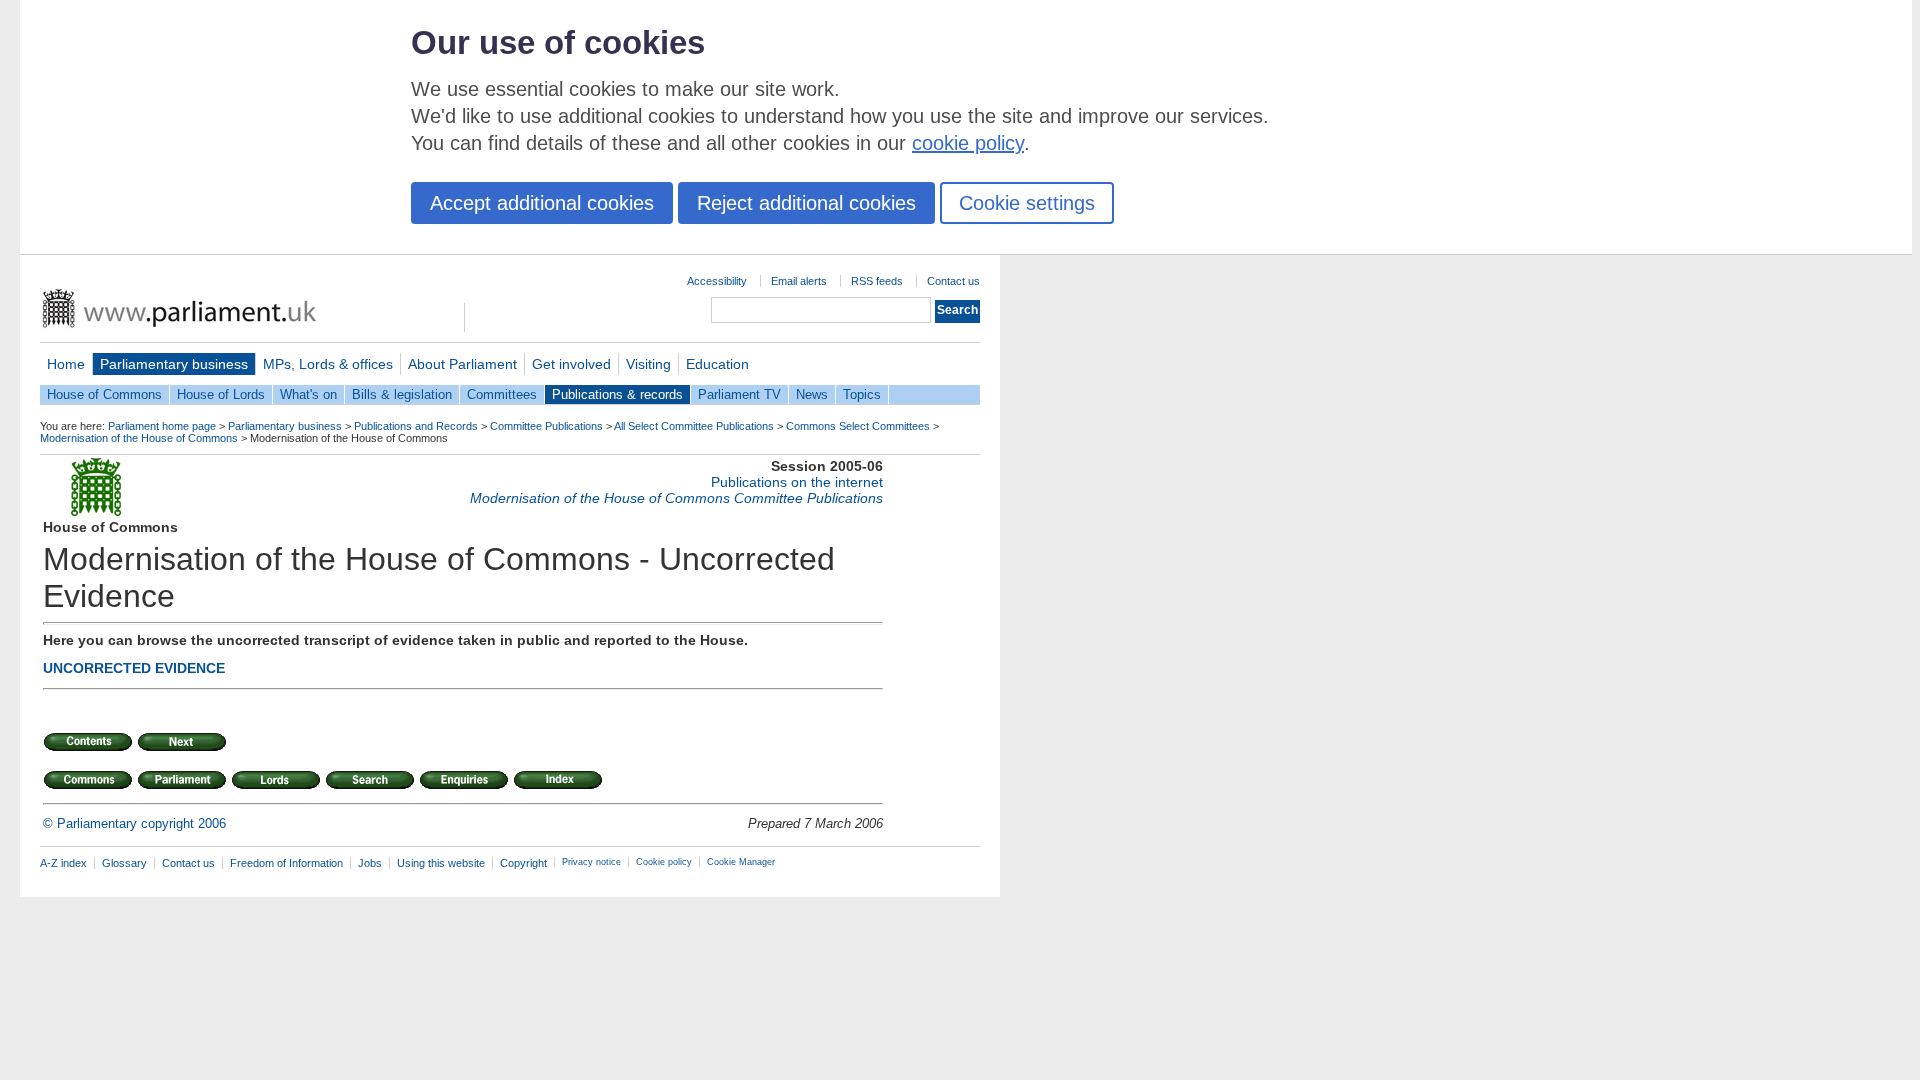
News (812, 394)
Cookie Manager (741, 862)
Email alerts (799, 281)
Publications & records (617, 394)
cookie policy (968, 143)
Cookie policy (664, 862)
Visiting (648, 364)
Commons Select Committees (858, 426)
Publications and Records (416, 426)
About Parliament (462, 364)
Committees (502, 394)
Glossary (124, 863)
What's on (308, 394)
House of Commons (104, 394)
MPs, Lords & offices (328, 364)
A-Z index (63, 863)
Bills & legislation (402, 394)
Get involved (571, 364)
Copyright (523, 863)
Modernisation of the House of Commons (139, 438)
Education (717, 364)
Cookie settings (1027, 203)
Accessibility (717, 281)
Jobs (370, 863)
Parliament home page (162, 426)
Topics (862, 394)
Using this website (441, 863)
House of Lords (221, 394)
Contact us (953, 281)
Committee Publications (546, 426)
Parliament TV (739, 394)
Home (66, 364)
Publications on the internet (797, 482)
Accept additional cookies (542, 203)
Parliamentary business (174, 364)
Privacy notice (591, 862)
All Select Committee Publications (694, 426)
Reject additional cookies (806, 203)
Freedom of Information (286, 863)
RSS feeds (877, 281)
